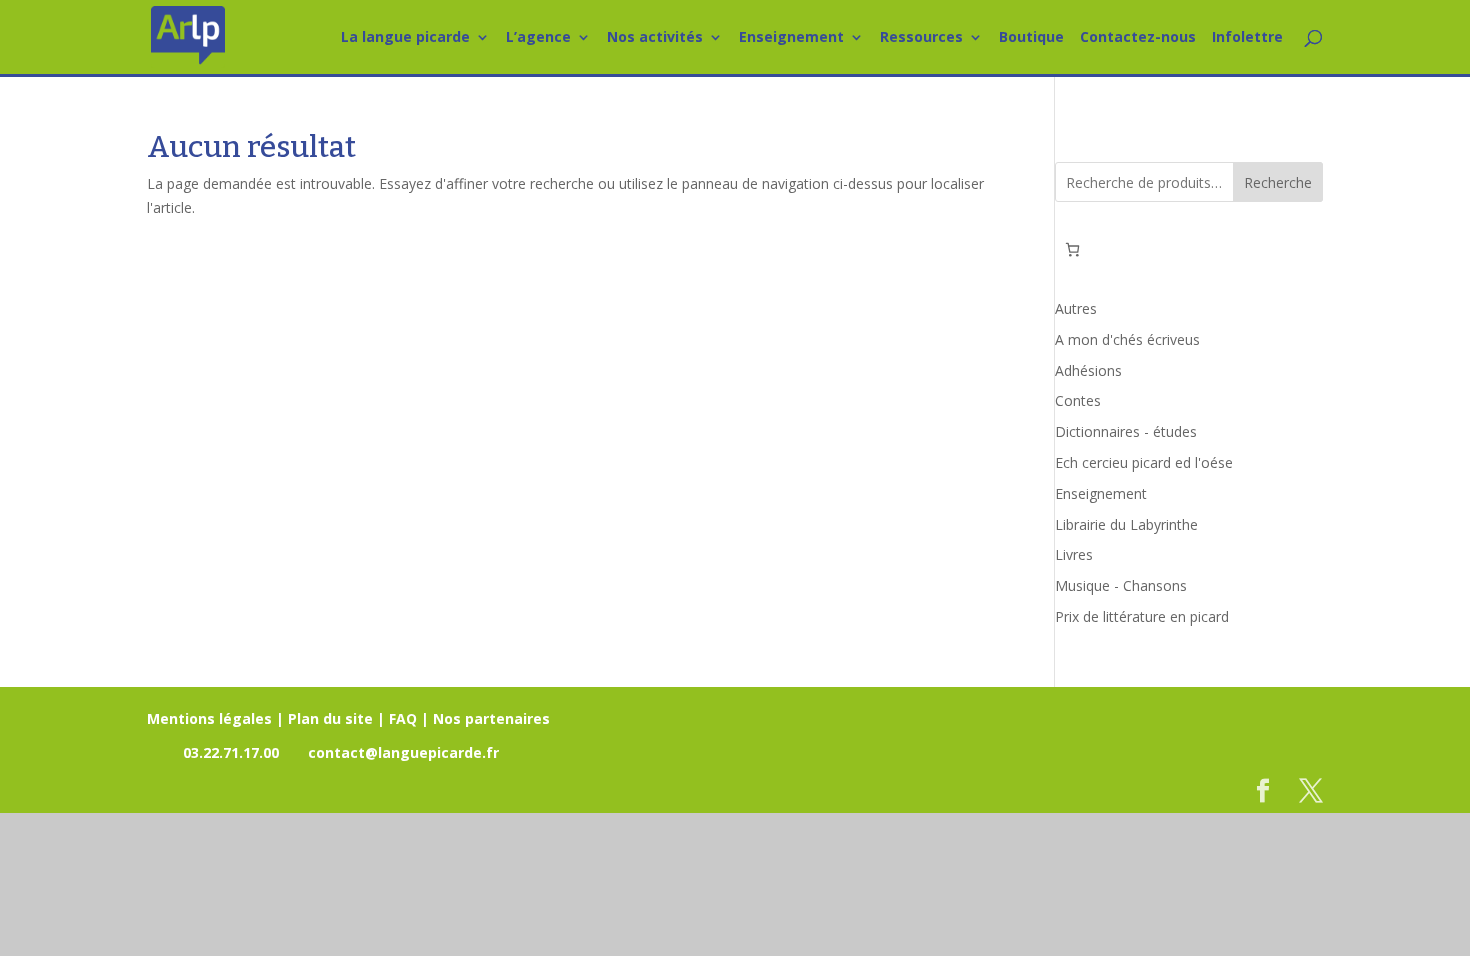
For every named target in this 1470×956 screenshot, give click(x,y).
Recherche (1278, 182)
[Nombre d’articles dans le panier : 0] (1072, 249)
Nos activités (655, 38)
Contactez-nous (1138, 38)
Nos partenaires (491, 718)
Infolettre (1247, 38)
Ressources (921, 38)
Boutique (1031, 38)
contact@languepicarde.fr (403, 752)
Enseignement (791, 38)
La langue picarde (405, 38)
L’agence (538, 38)
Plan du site (330, 718)
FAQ (403, 718)
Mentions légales (209, 718)
